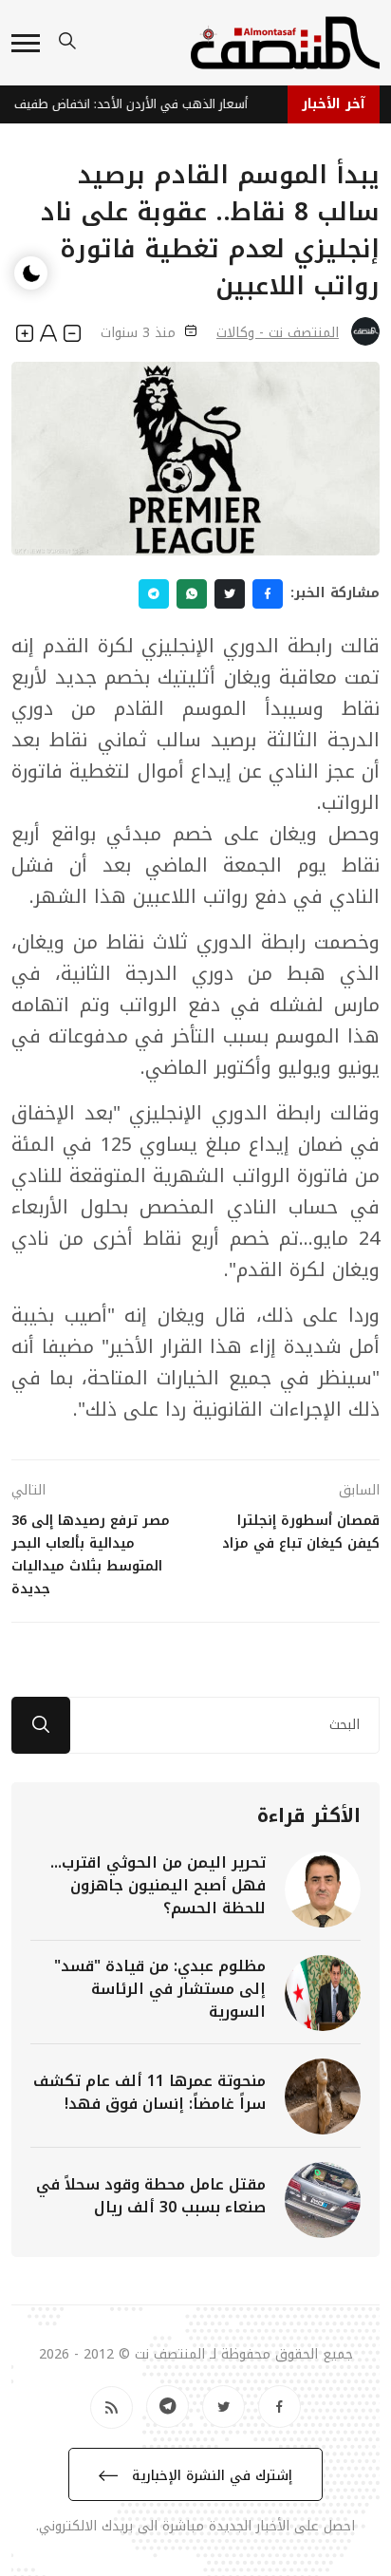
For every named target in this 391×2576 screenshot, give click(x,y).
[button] (26, 43)
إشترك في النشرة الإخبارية (210, 2476)
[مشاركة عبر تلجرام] (154, 594)
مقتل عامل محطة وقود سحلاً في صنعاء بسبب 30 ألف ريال (151, 2196)
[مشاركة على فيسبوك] (268, 594)
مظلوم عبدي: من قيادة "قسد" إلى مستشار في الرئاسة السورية (160, 1989)
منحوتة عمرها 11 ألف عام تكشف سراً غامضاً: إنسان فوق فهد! (149, 2092)
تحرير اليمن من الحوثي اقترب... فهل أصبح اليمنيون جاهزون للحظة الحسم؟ (158, 1885)
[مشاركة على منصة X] (230, 594)
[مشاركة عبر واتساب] (192, 594)
